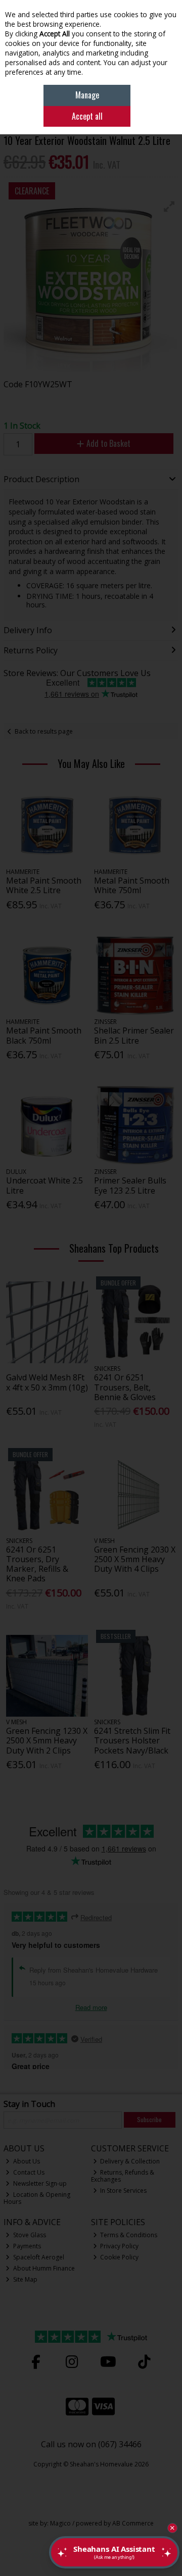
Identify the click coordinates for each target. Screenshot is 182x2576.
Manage (87, 95)
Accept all (87, 116)
